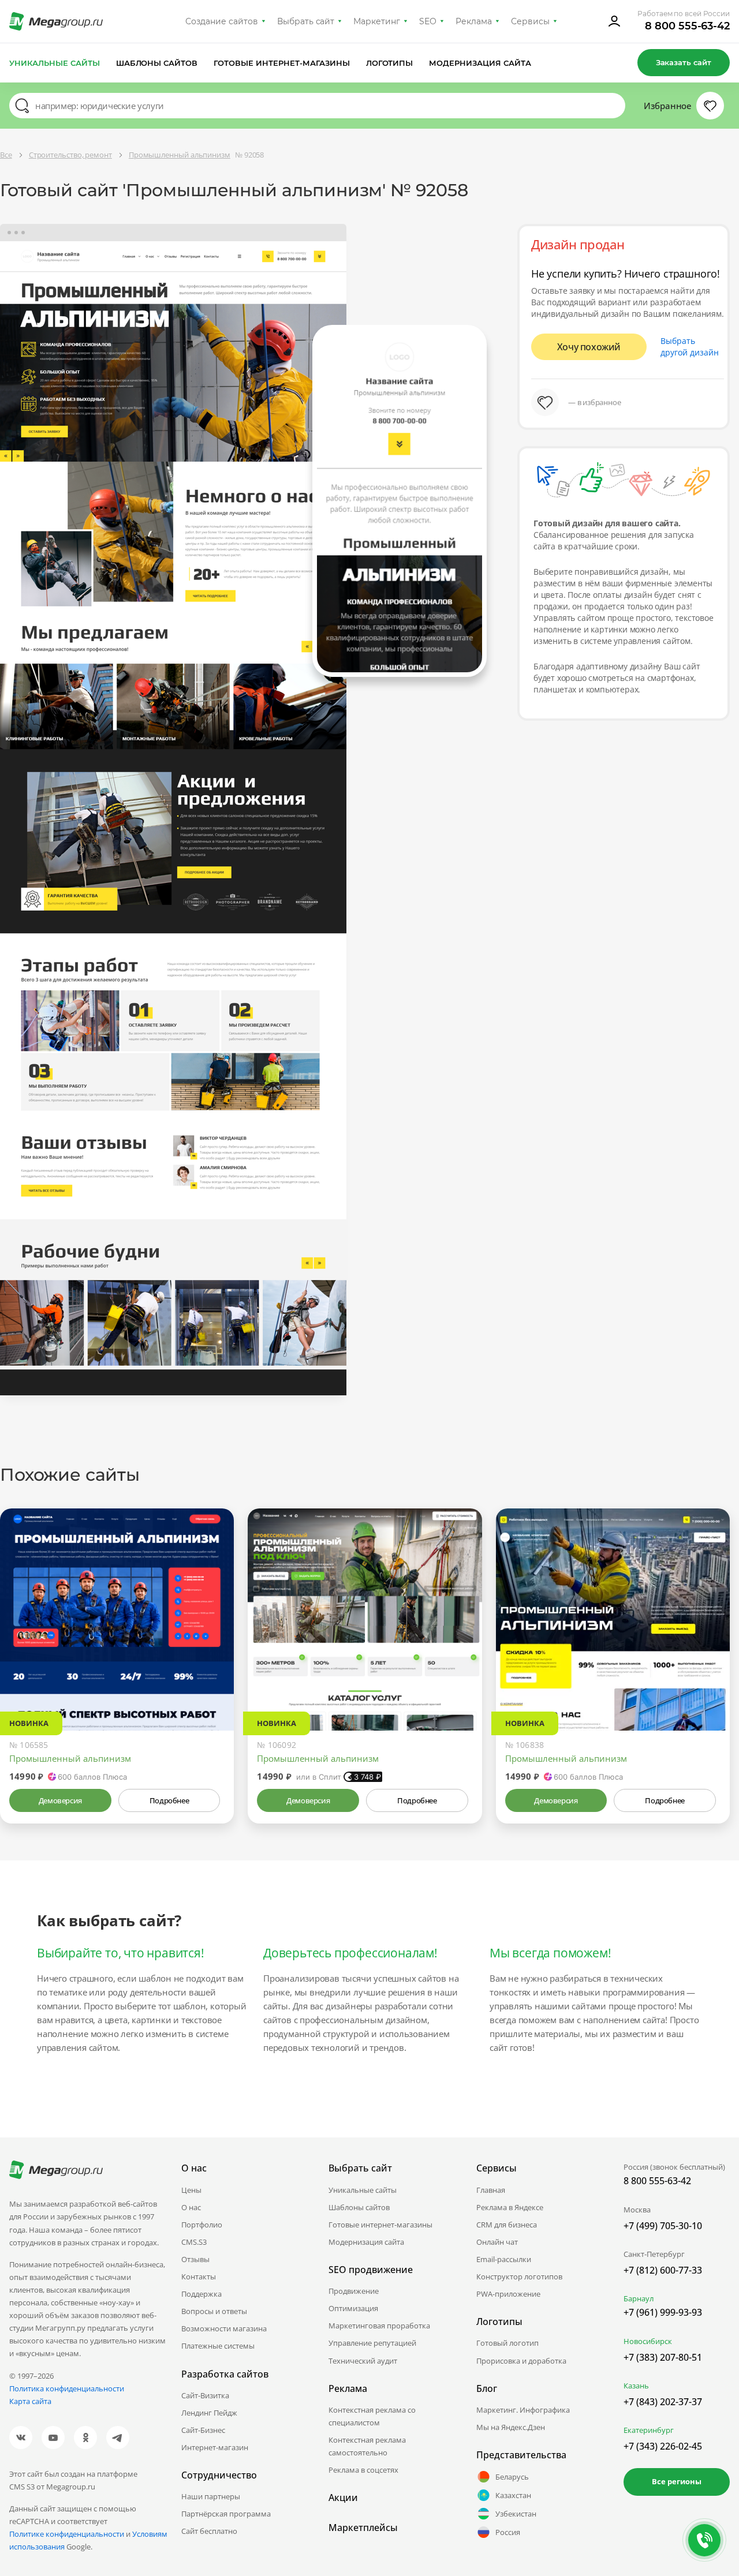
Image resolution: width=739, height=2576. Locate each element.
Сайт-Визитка (205, 2395)
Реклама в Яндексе (510, 2207)
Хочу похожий (589, 347)
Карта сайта (30, 2401)
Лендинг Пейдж (209, 2413)
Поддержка (201, 2294)
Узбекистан (516, 2514)
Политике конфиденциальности (67, 2534)
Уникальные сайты (55, 63)
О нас (191, 2207)
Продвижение (354, 2291)
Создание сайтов (222, 21)
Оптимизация (353, 2308)
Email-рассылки (504, 2259)
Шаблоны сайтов (157, 63)
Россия (508, 2532)
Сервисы (530, 21)
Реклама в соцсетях (363, 2470)
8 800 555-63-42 (687, 26)
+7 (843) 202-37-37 (663, 2402)
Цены (191, 2190)
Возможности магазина (224, 2328)
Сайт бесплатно (209, 2531)
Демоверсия (60, 1800)
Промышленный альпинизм (70, 1758)
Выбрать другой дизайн (690, 347)
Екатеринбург (649, 2430)
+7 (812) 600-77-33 (663, 2270)
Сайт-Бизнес (203, 2430)
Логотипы (390, 63)
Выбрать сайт (306, 21)
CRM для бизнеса (507, 2225)
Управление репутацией (372, 2343)
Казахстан (513, 2495)
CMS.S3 (194, 2242)
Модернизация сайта (480, 63)
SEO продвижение (371, 2270)
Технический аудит (363, 2361)
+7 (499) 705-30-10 (663, 2226)
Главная (491, 2190)
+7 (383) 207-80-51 (663, 2357)
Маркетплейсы (363, 2528)
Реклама (474, 21)
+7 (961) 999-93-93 (663, 2312)
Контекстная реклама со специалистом (372, 2416)
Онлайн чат (497, 2242)
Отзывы (195, 2259)
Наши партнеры (211, 2496)
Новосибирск (648, 2341)
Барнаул (639, 2298)
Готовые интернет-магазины (281, 63)
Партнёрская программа (226, 2514)
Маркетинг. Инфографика (523, 2410)
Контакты (199, 2277)
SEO (428, 21)
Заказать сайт (684, 62)
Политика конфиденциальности (67, 2388)
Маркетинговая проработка (379, 2326)
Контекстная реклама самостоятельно (367, 2446)
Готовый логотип (507, 2343)
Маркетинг (377, 21)
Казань (636, 2386)
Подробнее (169, 1800)
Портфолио (202, 2225)
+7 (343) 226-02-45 (663, 2446)
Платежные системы (218, 2346)
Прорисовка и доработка (521, 2361)
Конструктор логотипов (519, 2277)
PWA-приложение (508, 2294)
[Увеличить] (212, 1682)
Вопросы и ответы (214, 2311)
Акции (343, 2498)
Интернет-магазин (215, 2447)
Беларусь (512, 2477)
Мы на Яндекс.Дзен (511, 2427)
